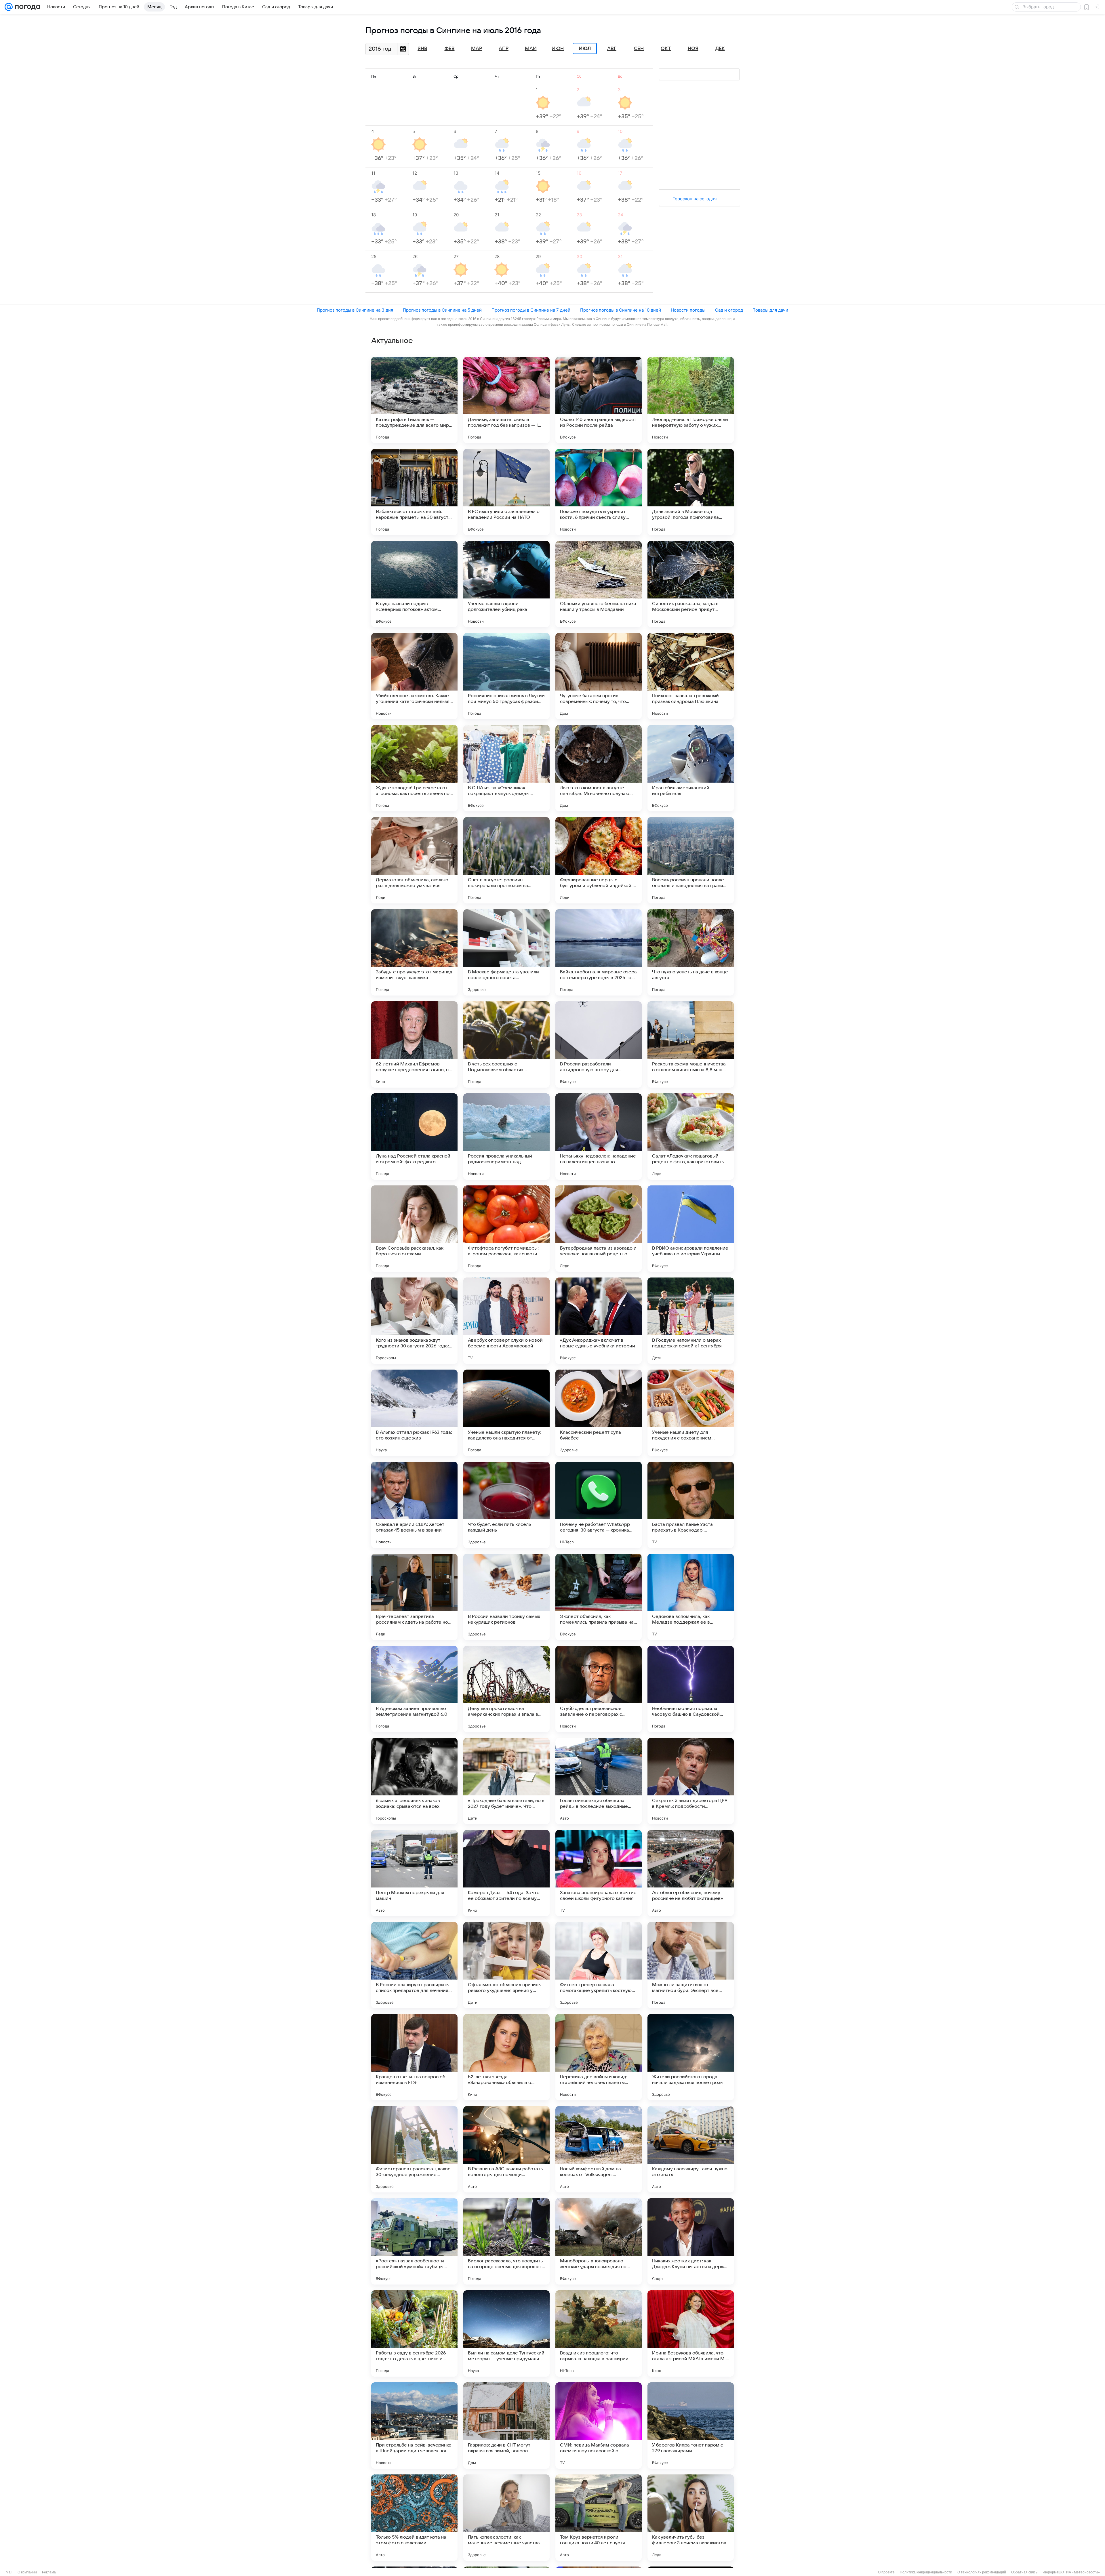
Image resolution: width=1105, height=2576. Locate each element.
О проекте (886, 2572)
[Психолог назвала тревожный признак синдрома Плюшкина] (691, 676)
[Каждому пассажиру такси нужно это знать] (691, 2149)
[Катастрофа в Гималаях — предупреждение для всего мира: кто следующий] (414, 400)
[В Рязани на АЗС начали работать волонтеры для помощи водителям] (506, 2149)
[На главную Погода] (26, 7)
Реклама (49, 2572)
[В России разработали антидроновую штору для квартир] (599, 1044)
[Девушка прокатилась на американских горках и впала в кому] (506, 1689)
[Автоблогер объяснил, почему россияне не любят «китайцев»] (691, 1873)
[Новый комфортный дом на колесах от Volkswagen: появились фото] (599, 2149)
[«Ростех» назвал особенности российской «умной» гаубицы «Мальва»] (414, 2241)
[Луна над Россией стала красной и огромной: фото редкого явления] (414, 1137)
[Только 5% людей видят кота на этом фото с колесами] (414, 2518)
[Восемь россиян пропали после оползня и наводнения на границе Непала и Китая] (691, 860)
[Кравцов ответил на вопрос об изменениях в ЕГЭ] (414, 2057)
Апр (504, 49)
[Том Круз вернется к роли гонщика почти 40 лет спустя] (599, 2518)
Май (531, 49)
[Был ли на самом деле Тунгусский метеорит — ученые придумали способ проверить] (506, 2333)
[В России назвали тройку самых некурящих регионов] (506, 1597)
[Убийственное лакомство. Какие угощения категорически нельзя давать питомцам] (414, 676)
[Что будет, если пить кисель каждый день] (506, 1505)
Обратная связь (1024, 2572)
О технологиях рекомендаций (982, 2572)
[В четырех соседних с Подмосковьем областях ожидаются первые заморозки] (506, 1044)
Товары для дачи (770, 310)
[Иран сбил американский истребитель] (691, 768)
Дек (720, 49)
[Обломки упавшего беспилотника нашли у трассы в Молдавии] (599, 584)
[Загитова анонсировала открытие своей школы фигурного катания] (599, 1873)
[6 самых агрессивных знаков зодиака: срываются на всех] (414, 1781)
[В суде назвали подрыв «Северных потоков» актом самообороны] (414, 584)
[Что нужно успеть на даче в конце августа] (691, 952)
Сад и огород (729, 310)
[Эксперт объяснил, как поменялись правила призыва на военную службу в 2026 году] (599, 1597)
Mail (9, 2572)
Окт (666, 49)
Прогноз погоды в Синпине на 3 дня (355, 310)
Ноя (693, 49)
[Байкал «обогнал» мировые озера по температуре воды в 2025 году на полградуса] (599, 952)
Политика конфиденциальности (926, 2572)
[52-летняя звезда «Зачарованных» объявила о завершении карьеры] (506, 2057)
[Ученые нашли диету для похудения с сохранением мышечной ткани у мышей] (691, 1413)
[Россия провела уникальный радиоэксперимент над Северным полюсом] (506, 1137)
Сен (639, 49)
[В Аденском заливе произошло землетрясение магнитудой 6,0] (414, 1689)
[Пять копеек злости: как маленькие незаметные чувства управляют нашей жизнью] (506, 2518)
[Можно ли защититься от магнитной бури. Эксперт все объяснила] (691, 1965)
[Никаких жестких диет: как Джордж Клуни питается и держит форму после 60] (691, 2241)
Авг (612, 49)
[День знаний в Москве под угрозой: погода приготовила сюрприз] (691, 492)
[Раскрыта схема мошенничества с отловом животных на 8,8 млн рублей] (691, 1044)
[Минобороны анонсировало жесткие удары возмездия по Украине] (599, 2241)
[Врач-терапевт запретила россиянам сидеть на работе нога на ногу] (414, 1597)
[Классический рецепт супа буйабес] (599, 1413)
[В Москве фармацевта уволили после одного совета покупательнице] (506, 952)
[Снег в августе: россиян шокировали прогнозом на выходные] (506, 860)
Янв (422, 49)
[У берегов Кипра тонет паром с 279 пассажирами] (691, 2426)
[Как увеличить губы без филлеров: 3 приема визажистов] (691, 2518)
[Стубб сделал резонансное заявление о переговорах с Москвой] (599, 1689)
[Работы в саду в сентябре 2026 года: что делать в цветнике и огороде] (414, 2333)
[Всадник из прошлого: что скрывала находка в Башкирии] (599, 2333)
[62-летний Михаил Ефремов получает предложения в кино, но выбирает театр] (414, 1044)
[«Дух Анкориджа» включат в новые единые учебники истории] (599, 1321)
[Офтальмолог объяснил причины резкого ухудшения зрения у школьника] (506, 1965)
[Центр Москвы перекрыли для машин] (414, 1873)
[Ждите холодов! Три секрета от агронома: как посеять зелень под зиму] (414, 768)
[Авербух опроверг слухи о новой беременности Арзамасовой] (506, 1321)
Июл (585, 49)
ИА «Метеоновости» (1083, 2572)
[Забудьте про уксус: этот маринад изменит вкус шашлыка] (414, 952)
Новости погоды (688, 310)
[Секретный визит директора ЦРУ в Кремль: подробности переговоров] (691, 1781)
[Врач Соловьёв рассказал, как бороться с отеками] (414, 1229)
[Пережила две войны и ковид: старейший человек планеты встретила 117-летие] (599, 2057)
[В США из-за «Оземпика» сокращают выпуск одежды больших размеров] (506, 768)
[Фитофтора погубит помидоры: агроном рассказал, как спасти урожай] (506, 1229)
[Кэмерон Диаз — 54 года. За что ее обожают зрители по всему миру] (506, 1873)
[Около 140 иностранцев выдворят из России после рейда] (599, 400)
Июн (558, 49)
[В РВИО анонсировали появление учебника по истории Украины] (691, 1229)
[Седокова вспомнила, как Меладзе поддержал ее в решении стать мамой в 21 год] (691, 1597)
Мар (477, 49)
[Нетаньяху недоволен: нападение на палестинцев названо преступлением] (599, 1137)
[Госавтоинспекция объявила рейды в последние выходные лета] (599, 1781)
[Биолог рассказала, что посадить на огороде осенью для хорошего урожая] (506, 2241)
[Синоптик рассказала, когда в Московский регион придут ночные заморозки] (691, 584)
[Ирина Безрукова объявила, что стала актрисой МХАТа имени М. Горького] (691, 2333)
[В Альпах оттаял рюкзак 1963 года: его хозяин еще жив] (414, 1413)
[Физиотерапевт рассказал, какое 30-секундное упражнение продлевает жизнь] (414, 2149)
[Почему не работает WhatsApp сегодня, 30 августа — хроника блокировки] (599, 1505)
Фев (450, 49)
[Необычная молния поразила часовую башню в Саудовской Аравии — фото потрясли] (691, 1689)
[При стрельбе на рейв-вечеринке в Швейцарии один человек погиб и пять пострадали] (414, 2426)
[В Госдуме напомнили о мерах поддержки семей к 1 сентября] (691, 1321)
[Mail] (9, 7)
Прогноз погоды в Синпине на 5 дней (442, 310)
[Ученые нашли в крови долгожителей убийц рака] (506, 584)
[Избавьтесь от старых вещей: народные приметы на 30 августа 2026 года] (414, 492)
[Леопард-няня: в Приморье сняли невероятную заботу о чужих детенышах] (691, 400)
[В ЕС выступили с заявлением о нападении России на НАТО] (506, 492)
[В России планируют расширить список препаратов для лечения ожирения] (414, 1965)
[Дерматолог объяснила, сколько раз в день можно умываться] (414, 860)
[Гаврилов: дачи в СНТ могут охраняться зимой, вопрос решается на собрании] (506, 2426)
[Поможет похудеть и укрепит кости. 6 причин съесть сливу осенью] (599, 492)
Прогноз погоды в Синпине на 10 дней (621, 310)
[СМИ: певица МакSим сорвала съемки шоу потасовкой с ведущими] (599, 2426)
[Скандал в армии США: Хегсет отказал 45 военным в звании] (414, 1505)
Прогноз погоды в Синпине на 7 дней (531, 310)
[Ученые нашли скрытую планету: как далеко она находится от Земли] (506, 1413)
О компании (27, 2572)
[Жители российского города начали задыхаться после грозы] (691, 2057)
